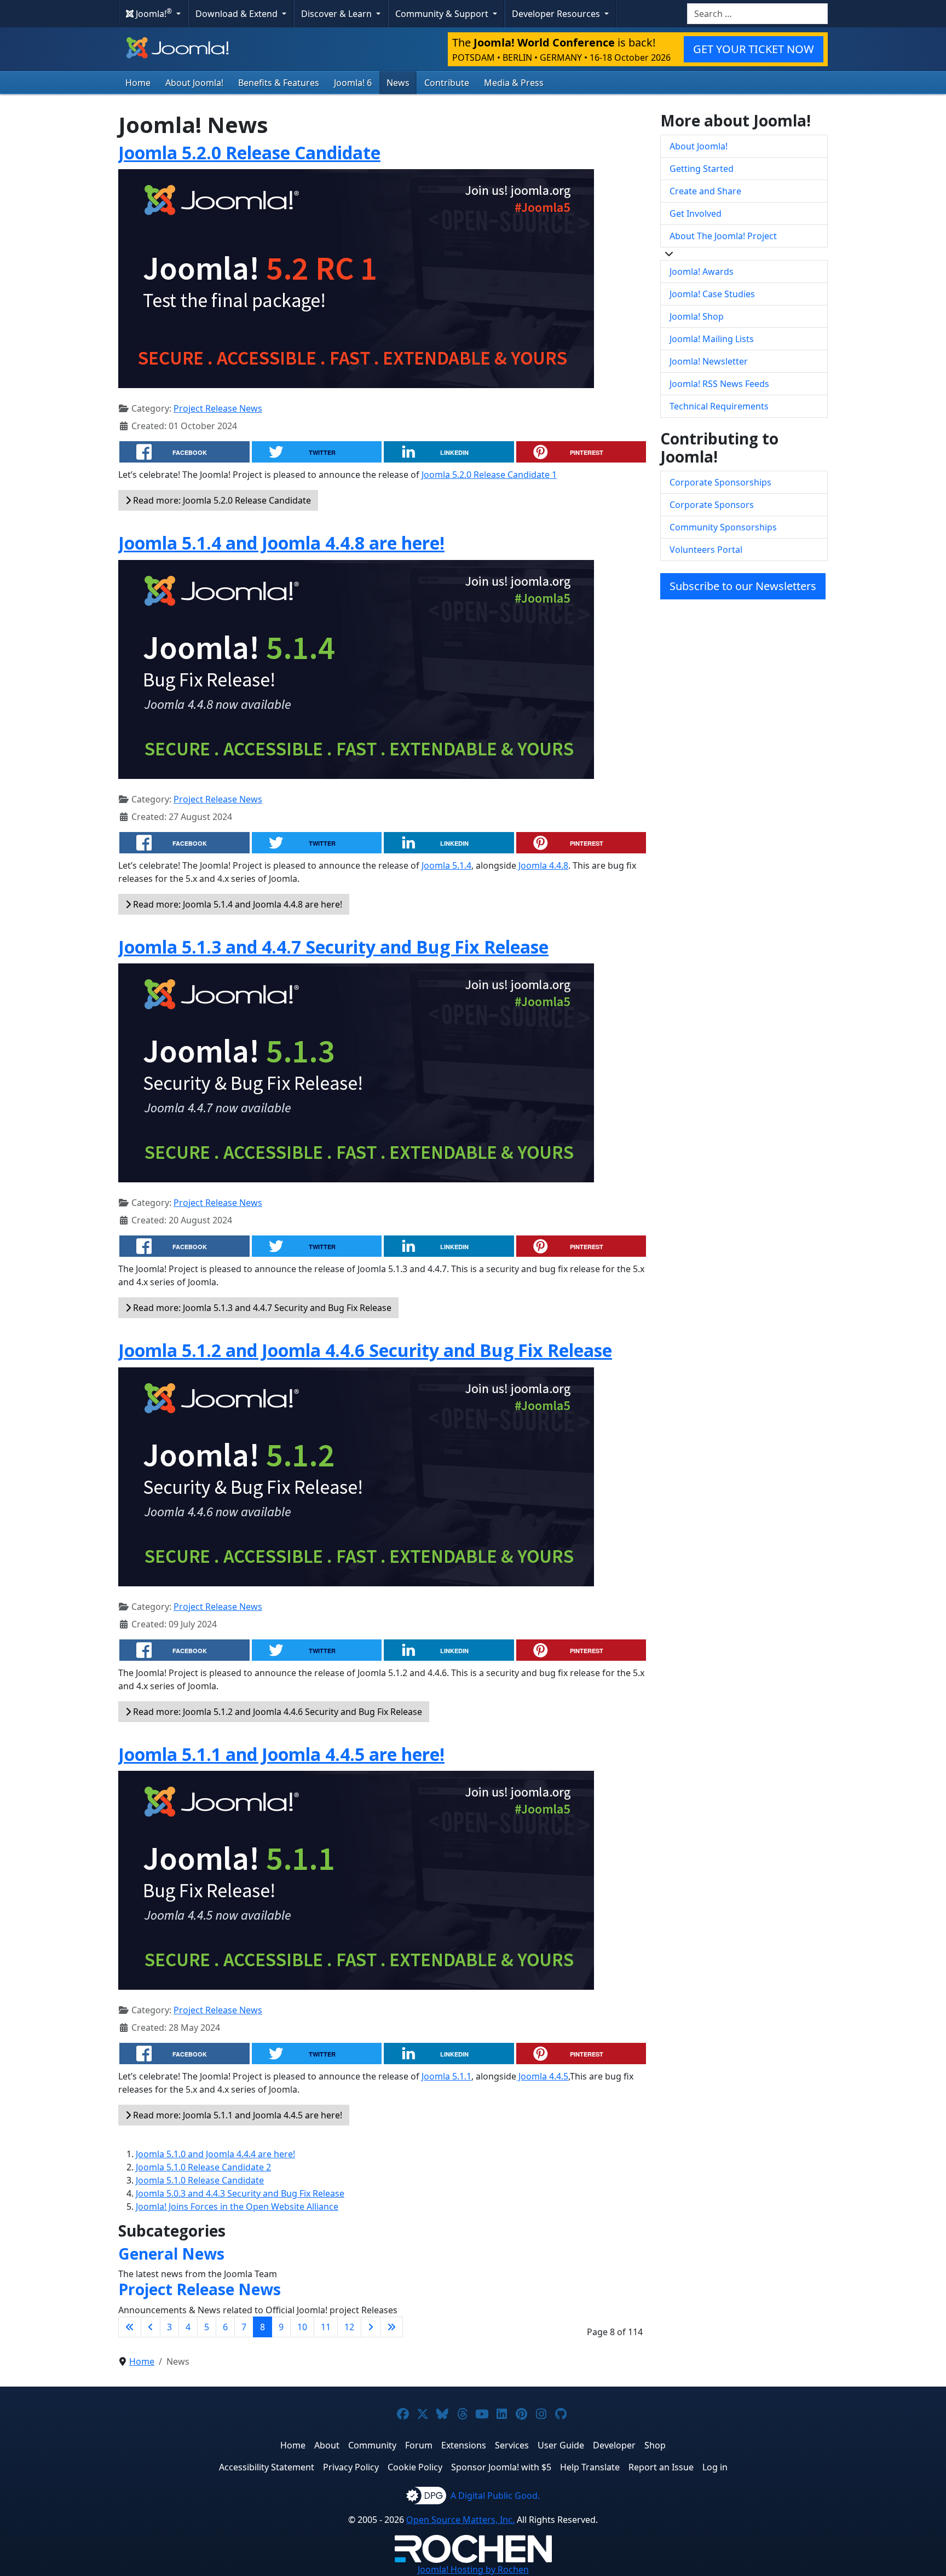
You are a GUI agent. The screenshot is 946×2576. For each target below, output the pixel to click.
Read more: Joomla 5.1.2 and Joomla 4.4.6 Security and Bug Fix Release (276, 1712)
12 (349, 2327)
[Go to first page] (130, 2327)
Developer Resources (557, 14)
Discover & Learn (338, 14)
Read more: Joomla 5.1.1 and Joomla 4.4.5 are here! (236, 2115)
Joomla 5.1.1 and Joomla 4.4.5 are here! (281, 1754)
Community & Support (443, 14)
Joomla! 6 (353, 83)
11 (326, 2327)
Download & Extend (238, 14)
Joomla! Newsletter (709, 361)
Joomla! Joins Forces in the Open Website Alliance (237, 2207)
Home (138, 83)
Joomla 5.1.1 (446, 2076)
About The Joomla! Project (723, 236)
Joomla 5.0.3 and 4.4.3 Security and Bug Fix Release (240, 2193)
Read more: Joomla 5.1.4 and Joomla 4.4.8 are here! (236, 904)
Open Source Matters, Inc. (460, 2520)
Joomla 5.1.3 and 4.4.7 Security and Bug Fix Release (333, 947)
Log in (715, 2467)
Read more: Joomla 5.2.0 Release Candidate (221, 500)
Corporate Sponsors (712, 505)
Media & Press (514, 83)
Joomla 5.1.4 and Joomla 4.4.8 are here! (281, 543)
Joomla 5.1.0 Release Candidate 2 (203, 2167)
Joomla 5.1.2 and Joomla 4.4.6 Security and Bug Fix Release (365, 1350)
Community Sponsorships (723, 527)
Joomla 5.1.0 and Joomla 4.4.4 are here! (215, 2154)
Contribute (447, 83)
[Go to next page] (371, 2327)
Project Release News (218, 408)
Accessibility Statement (267, 2467)
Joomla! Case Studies (712, 294)
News (398, 83)
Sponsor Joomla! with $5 (501, 2467)
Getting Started (702, 169)
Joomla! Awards (702, 272)
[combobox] (757, 14)
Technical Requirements (719, 406)
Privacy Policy (351, 2467)
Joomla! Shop (697, 316)
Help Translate (590, 2467)
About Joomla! (194, 83)
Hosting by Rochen (473, 2569)
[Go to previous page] (151, 2327)
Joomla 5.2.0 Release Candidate (249, 152)
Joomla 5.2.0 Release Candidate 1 (489, 475)
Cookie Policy (415, 2467)
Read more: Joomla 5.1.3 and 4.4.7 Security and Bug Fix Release (261, 1308)
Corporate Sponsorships (720, 482)
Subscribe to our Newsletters (743, 586)
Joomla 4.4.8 (542, 865)
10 (302, 2327)
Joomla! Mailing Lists (712, 339)
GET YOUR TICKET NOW (754, 49)
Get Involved (696, 213)
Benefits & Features (279, 83)
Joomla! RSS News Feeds (719, 384)
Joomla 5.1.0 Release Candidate (200, 2180)
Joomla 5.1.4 (446, 865)
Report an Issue (661, 2467)
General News (171, 2254)
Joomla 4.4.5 (542, 2076)
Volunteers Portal (706, 550)
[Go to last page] (391, 2327)
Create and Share (705, 191)
